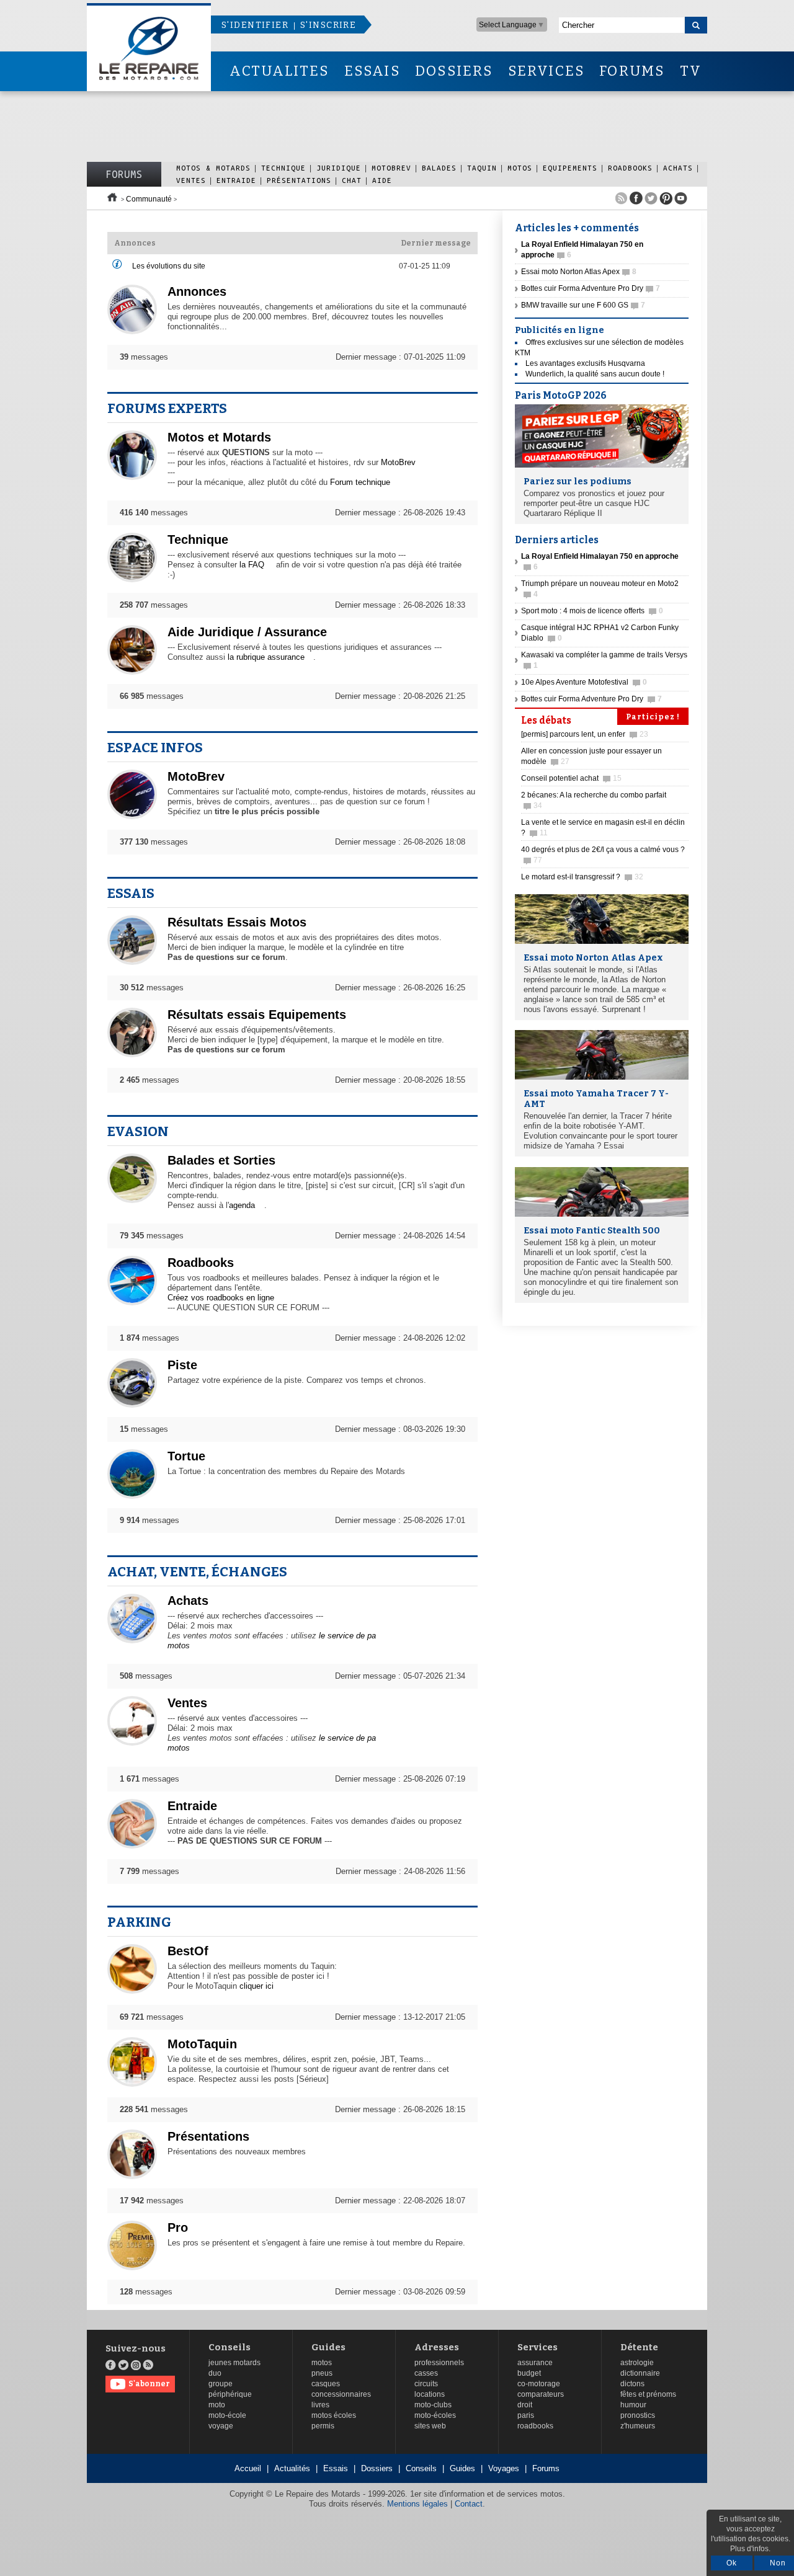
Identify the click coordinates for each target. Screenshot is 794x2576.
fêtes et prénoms (648, 2394)
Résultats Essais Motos (237, 922)
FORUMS (632, 71)
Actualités (292, 2468)
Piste (182, 1365)
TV (691, 71)
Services (538, 2347)
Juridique (339, 168)
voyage (221, 2426)
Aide (382, 180)
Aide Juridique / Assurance (247, 632)
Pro (178, 2227)
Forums (124, 174)
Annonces (197, 291)
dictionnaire (640, 2373)
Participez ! (653, 717)
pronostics (638, 2415)
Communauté (149, 199)
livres (320, 2405)
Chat (352, 180)
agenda (242, 1205)
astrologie (637, 2363)
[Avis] (117, 267)
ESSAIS (372, 71)
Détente (639, 2347)
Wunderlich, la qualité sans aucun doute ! (595, 374)
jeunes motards (234, 2363)
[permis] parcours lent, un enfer (585, 734)
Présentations (299, 180)
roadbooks (535, 2426)
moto (217, 2405)
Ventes (191, 180)
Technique (283, 168)
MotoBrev (391, 168)
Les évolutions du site (169, 266)
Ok (732, 2563)
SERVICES (546, 71)
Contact (469, 2504)
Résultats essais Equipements (257, 1015)
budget (529, 2373)
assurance (535, 2363)
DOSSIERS (454, 71)
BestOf (188, 1951)
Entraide (236, 180)
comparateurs (541, 2394)
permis (323, 2426)
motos (322, 2363)
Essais (131, 893)
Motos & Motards (213, 168)
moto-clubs (433, 2405)
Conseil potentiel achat (571, 778)
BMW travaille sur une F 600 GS (583, 305)
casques (326, 2384)
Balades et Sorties (221, 1160)
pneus (322, 2373)
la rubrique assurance (266, 657)
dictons (632, 2384)
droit (525, 2405)
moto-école (227, 2415)
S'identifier (255, 25)
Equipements (570, 168)
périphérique (230, 2394)
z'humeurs (638, 2426)
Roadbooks (630, 168)
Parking (139, 1922)
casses (426, 2373)
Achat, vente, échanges (197, 1572)
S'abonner (149, 2384)
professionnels (439, 2363)
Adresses (437, 2347)
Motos (520, 168)
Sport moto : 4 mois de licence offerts (592, 611)
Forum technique (360, 482)
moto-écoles (435, 2415)
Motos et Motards (219, 437)
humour (633, 2405)
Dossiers (377, 2468)
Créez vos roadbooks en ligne (221, 1298)
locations (430, 2394)
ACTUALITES (279, 71)
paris (526, 2415)
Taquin (482, 168)
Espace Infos (155, 748)
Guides (328, 2347)
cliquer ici (256, 1986)
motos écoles (334, 2415)
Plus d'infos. (750, 2549)
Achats (678, 168)
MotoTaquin (202, 2044)
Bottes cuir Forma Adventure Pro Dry (591, 288)
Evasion (138, 1131)
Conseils (230, 2347)
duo (215, 2373)
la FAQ (252, 565)
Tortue (186, 1456)
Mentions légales (417, 2504)
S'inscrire (328, 25)
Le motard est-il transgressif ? (582, 877)
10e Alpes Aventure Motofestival (584, 682)
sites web (430, 2426)
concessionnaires (341, 2394)
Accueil (248, 2468)
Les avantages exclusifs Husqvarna (585, 363)
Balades (439, 168)
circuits (426, 2384)
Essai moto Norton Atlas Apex (579, 272)
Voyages (504, 2468)
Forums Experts (167, 408)
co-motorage (539, 2384)
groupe (221, 2384)
